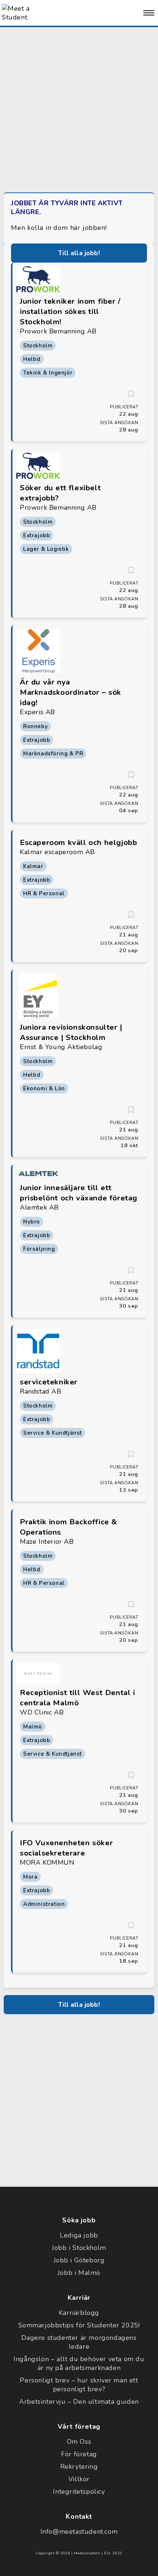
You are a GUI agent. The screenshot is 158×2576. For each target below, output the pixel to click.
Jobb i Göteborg (79, 2260)
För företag (79, 2454)
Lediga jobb (79, 2235)
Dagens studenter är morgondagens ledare (79, 2342)
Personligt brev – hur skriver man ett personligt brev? (79, 2385)
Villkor (79, 2479)
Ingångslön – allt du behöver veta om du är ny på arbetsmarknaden (79, 2363)
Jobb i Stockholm (79, 2248)
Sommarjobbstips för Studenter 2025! (79, 2325)
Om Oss (79, 2442)
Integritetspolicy (79, 2492)
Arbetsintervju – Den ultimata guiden (79, 2402)
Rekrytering (79, 2467)
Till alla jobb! (79, 253)
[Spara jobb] (131, 394)
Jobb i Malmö (79, 2273)
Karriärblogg (79, 2313)
